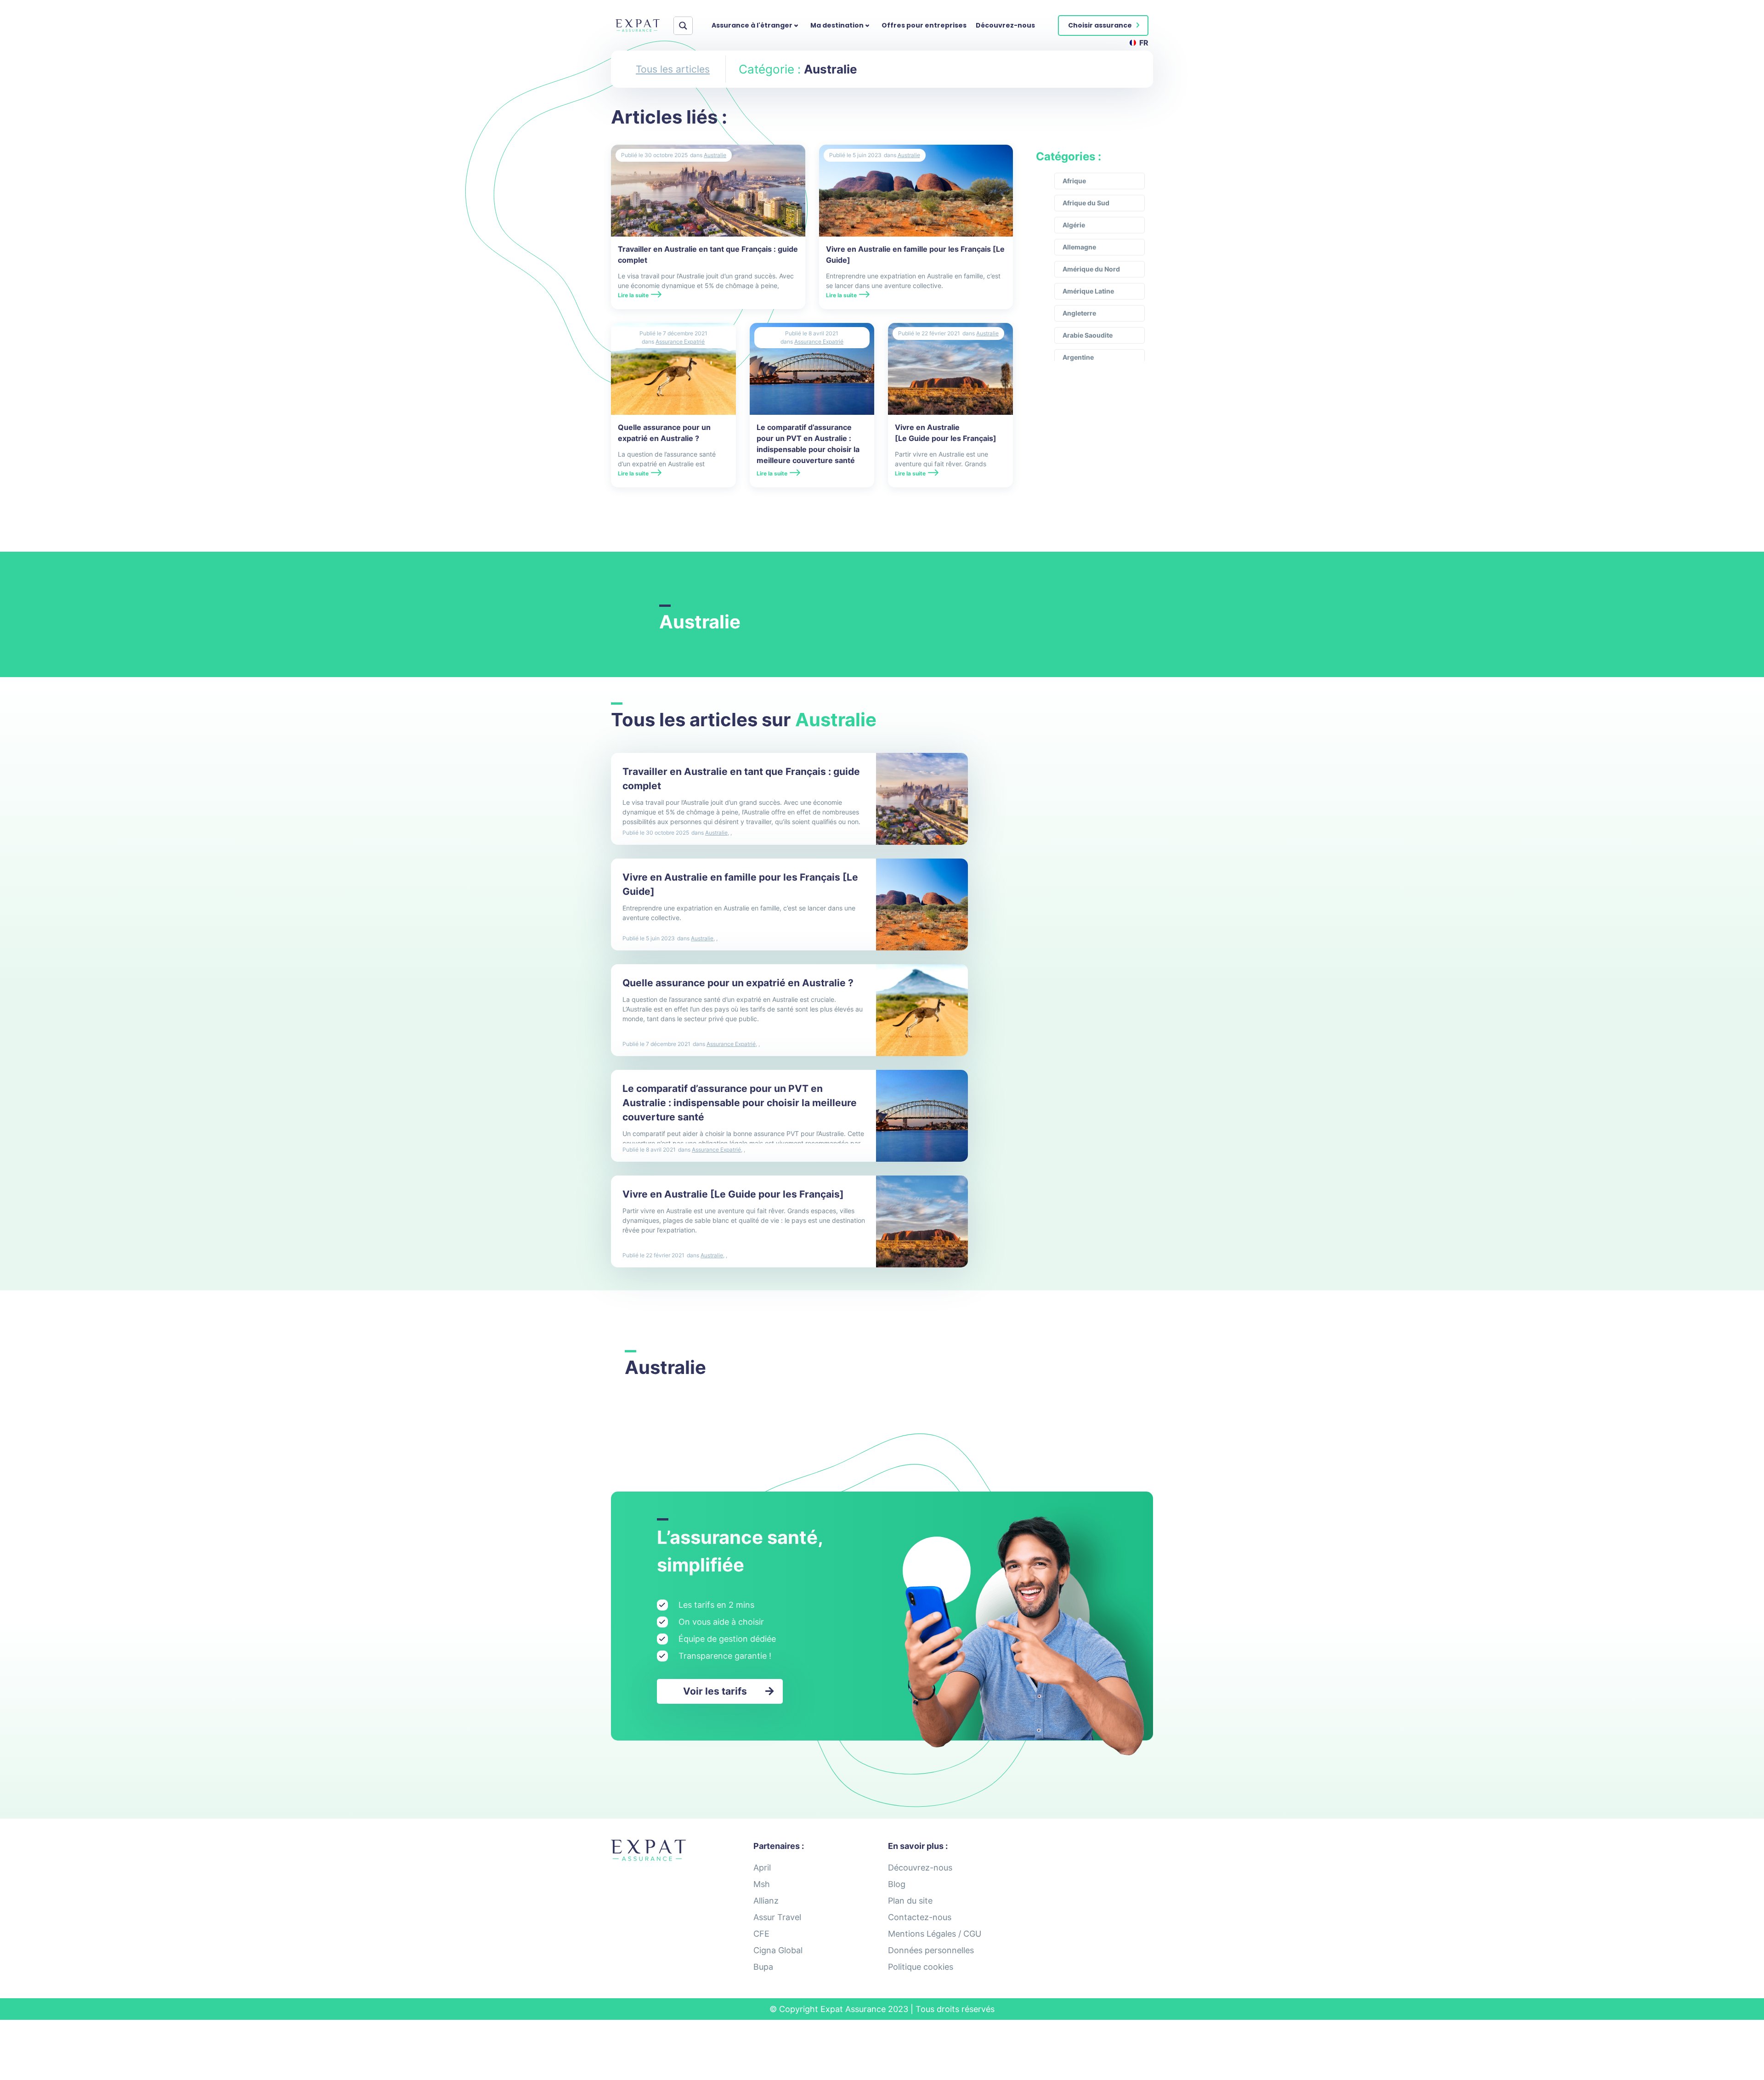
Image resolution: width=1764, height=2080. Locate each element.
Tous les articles (673, 69)
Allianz (766, 1901)
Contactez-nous (920, 1917)
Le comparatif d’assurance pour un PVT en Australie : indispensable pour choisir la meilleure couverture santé (740, 1103)
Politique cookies (921, 1967)
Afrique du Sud (1086, 203)
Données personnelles (931, 1950)
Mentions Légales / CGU (935, 1934)
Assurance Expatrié (680, 342)
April (762, 1868)
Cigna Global (778, 1950)
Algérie (1074, 225)
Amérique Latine (1088, 291)
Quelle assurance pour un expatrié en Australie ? (738, 983)
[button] (1103, 25)
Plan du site (910, 1901)
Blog (897, 1884)
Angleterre (1079, 313)
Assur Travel (777, 1917)
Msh (762, 1884)
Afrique (1074, 181)
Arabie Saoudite (1088, 335)
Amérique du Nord (1091, 269)
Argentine (1078, 357)
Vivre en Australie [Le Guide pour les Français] (733, 1194)
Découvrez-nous (1005, 25)
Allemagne (1079, 247)
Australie (715, 155)
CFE (761, 1934)
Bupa (763, 1967)
